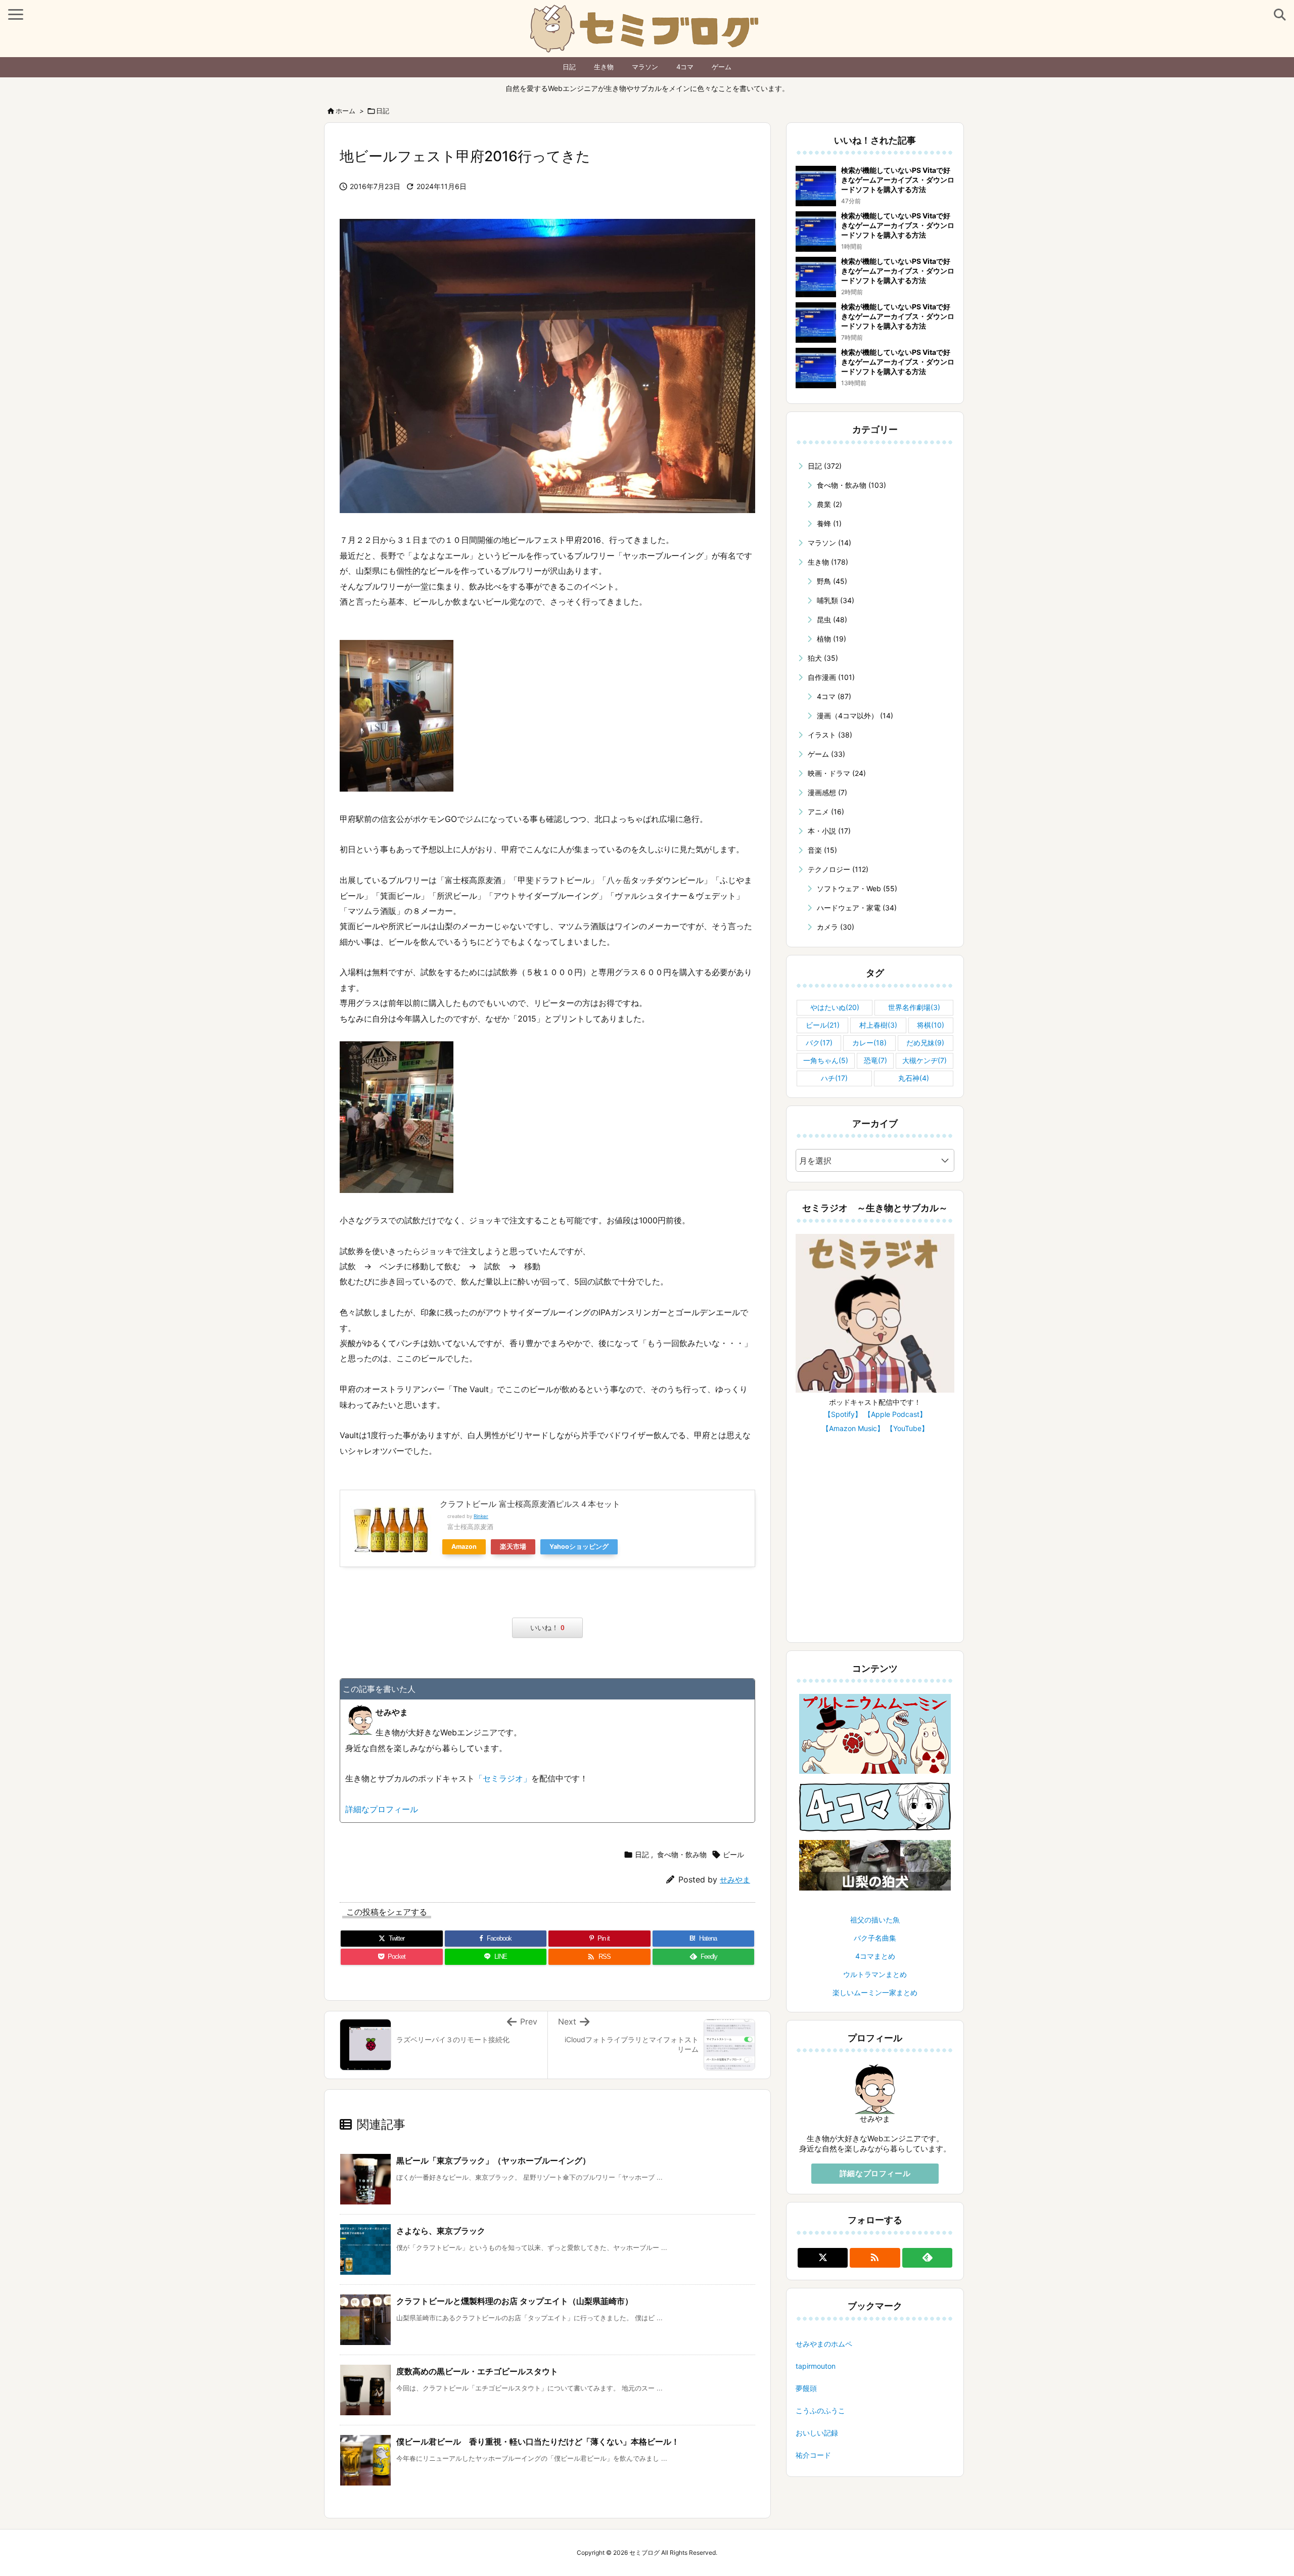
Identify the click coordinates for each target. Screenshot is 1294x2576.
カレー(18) (869, 1043)
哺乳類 (836, 600)
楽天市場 (513, 1547)
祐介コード (813, 2455)
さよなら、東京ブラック (441, 2231)
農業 (829, 504)
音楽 (822, 850)
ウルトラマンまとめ (875, 1974)
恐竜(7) (875, 1060)
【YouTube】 (907, 1428)
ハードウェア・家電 (857, 908)
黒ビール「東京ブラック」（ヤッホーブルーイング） (493, 2160)
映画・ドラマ (837, 773)
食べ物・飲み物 (682, 1854)
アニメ (826, 812)
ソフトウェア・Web (857, 888)
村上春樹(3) (878, 1025)
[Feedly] (927, 2258)
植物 (831, 639)
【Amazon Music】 (853, 1428)
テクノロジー (838, 869)
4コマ (685, 67)
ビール (733, 1854)
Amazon (464, 1547)
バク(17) (819, 1043)
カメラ (836, 927)
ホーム (345, 111)
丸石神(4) (914, 1078)
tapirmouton (816, 2366)
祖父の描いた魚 (875, 1920)
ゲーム (722, 67)
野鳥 (832, 581)
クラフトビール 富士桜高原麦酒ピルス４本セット (530, 1504)
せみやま (735, 1880)
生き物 (604, 67)
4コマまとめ (875, 1956)
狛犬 (823, 658)
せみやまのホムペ (824, 2344)
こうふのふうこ (820, 2410)
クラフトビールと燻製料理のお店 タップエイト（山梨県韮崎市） (515, 2301)
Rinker (481, 1516)
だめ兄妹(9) (925, 1043)
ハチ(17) (834, 1078)
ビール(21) (823, 1025)
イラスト (830, 735)
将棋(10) (931, 1025)
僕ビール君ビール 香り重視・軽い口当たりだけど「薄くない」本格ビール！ (538, 2442)
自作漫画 (831, 677)
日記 (569, 67)
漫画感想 (827, 792)
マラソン (645, 67)
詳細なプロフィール (382, 1809)
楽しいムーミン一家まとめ (875, 1992)
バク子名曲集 (875, 1938)
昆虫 (832, 619)
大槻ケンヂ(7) (925, 1060)
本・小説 (829, 831)
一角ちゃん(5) (826, 1060)
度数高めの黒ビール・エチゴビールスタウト (477, 2371)
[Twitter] (823, 2258)
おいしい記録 (817, 2433)
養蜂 (829, 523)
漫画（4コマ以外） (855, 716)
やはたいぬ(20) (835, 1007)
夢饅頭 (806, 2388)
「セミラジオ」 (503, 1778)
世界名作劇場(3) (914, 1007)
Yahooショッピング (579, 1547)
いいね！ (547, 1628)
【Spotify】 (843, 1414)
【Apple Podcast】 (895, 1414)
